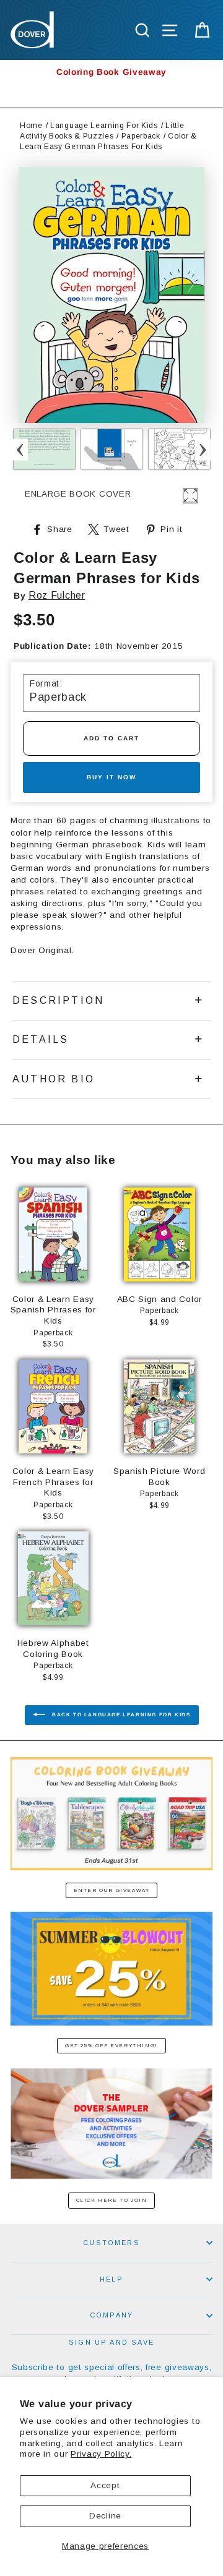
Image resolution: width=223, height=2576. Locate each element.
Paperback (141, 136)
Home (31, 126)
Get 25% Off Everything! (111, 2046)
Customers (111, 2243)
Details (41, 1039)
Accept (105, 2485)
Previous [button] (20, 449)
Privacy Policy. (101, 2454)
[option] (111, 72)
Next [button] (203, 449)
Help (111, 2279)
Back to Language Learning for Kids (120, 1715)
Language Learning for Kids (104, 126)
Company (111, 2315)
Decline (105, 2516)
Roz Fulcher (57, 595)
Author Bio (54, 1079)
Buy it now (111, 777)
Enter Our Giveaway (112, 1890)
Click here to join (112, 2200)
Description (58, 1000)
